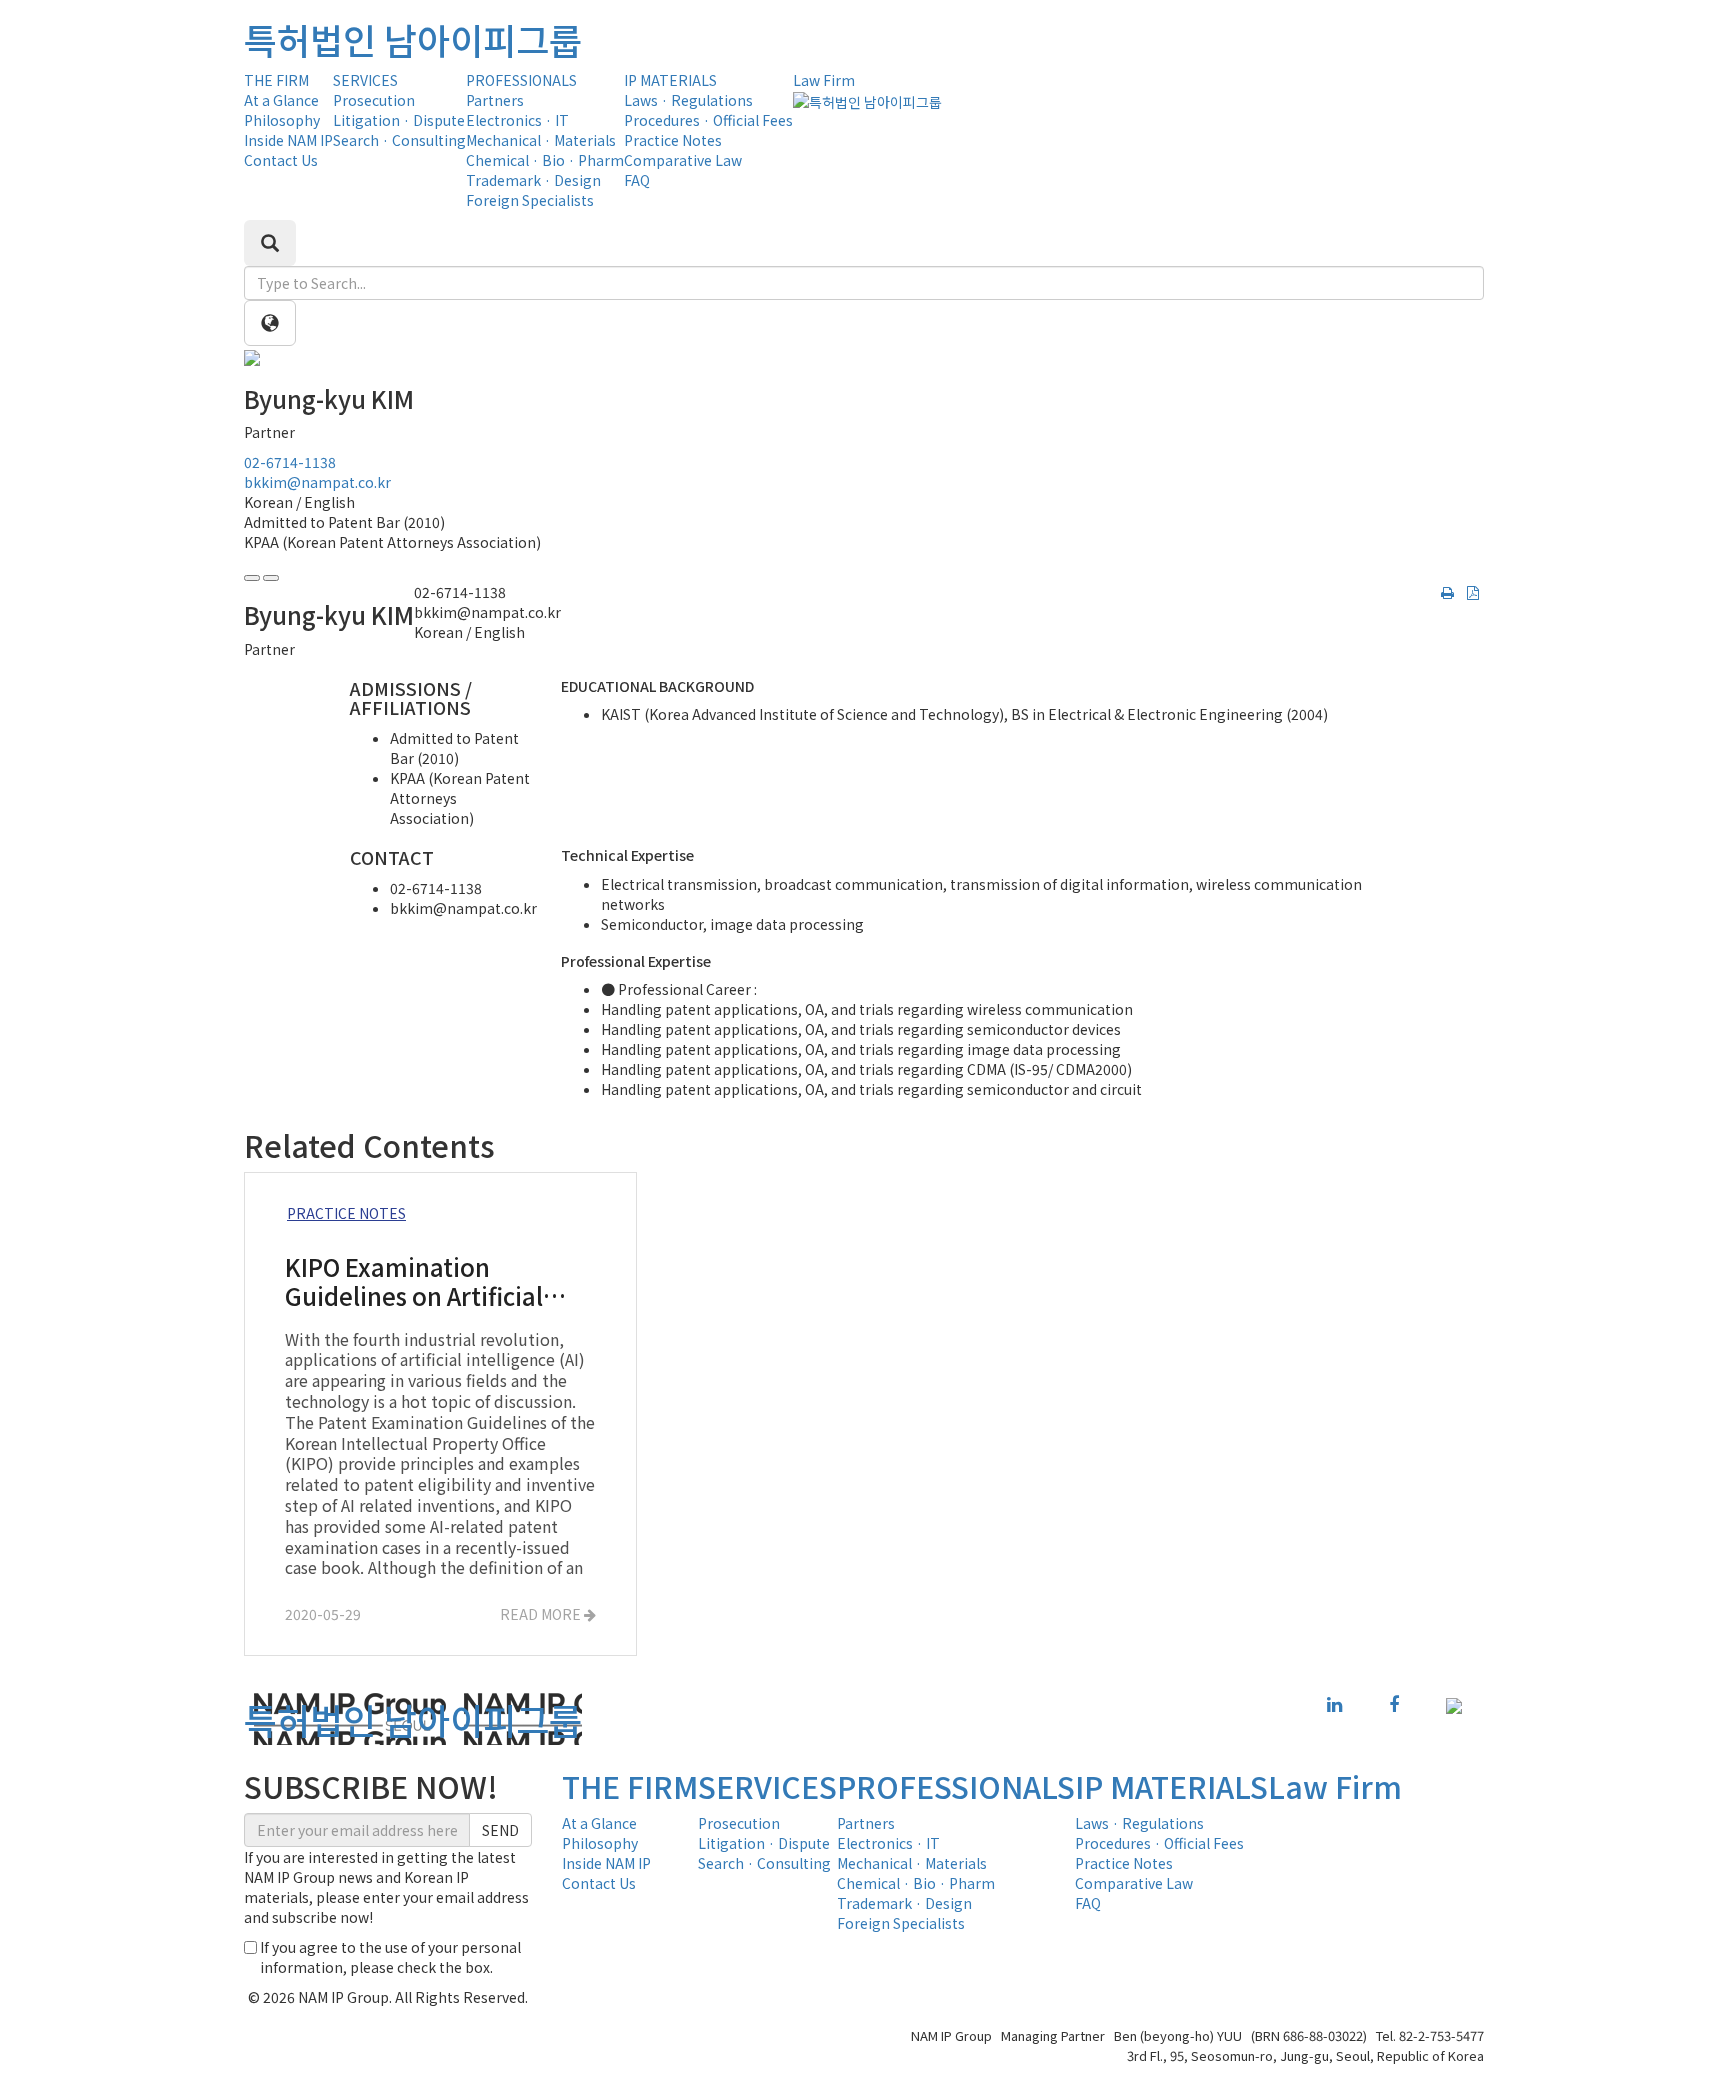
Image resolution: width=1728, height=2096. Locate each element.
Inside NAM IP (288, 140)
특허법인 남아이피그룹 (413, 39)
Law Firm (824, 80)
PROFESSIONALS (521, 80)
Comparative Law (683, 160)
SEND (500, 1830)
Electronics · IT (517, 120)
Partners (495, 100)
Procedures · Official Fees (708, 120)
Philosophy (282, 120)
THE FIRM (276, 80)
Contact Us (281, 160)
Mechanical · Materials (541, 140)
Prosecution (374, 100)
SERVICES (365, 80)
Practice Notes (673, 140)
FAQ (637, 180)
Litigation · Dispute (399, 120)
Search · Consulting (399, 140)
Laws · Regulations (688, 100)
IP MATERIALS (670, 80)
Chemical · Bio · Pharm (545, 160)
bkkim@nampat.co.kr (317, 482)
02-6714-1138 (290, 462)
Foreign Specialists (530, 200)
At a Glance (281, 100)
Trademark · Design (533, 180)
